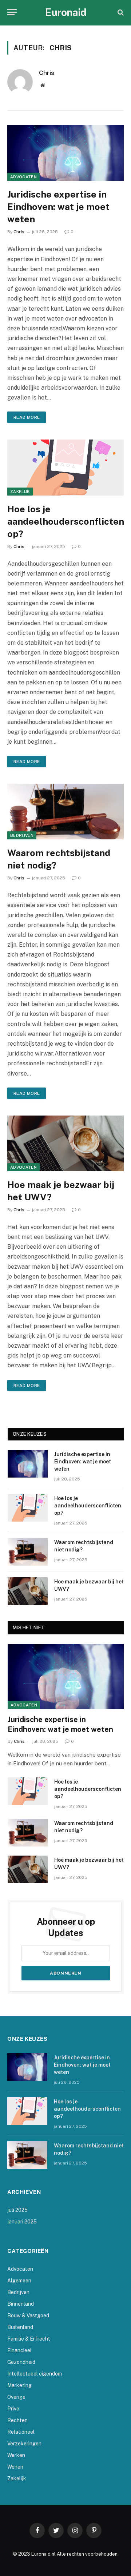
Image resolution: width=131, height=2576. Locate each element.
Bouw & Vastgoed (28, 2315)
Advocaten (23, 177)
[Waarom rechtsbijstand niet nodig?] (65, 812)
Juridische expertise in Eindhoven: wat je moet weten (58, 207)
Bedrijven (22, 835)
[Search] (120, 12)
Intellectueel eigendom (35, 2374)
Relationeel (21, 2432)
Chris (47, 73)
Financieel (19, 2350)
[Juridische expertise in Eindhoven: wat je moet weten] (65, 153)
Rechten (17, 2420)
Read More (27, 417)
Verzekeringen (24, 2444)
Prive (13, 2409)
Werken (16, 2455)
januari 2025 (22, 2222)
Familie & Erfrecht (29, 2339)
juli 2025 (17, 2210)
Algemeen (19, 2281)
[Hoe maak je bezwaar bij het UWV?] (65, 1143)
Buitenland (20, 2327)
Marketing (19, 2385)
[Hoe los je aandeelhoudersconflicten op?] (65, 467)
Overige (16, 2397)
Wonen (15, 2467)
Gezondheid (21, 2362)
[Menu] (12, 12)
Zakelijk (20, 492)
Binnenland (21, 2304)
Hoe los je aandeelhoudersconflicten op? (66, 521)
